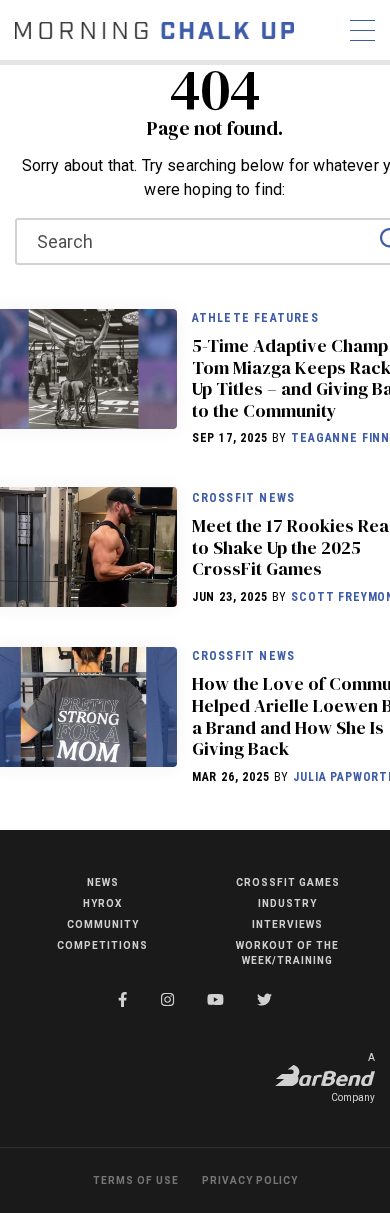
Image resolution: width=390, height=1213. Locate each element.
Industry (287, 903)
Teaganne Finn (340, 438)
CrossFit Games (288, 882)
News (103, 882)
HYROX (102, 903)
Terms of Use (136, 1180)
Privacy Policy (250, 1180)
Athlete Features (255, 318)
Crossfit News (244, 498)
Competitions (102, 945)
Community (103, 924)
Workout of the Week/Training (287, 953)
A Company (353, 1077)
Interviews (287, 924)
